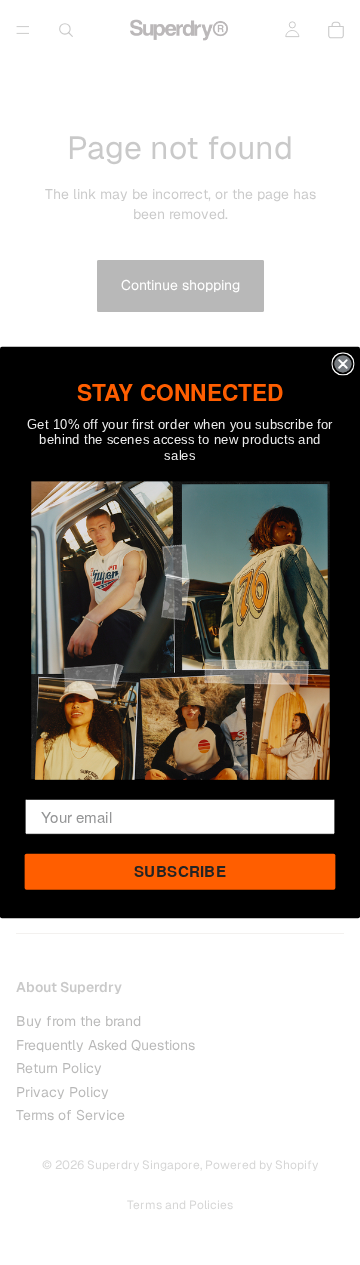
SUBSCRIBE (180, 871)
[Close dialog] (342, 363)
